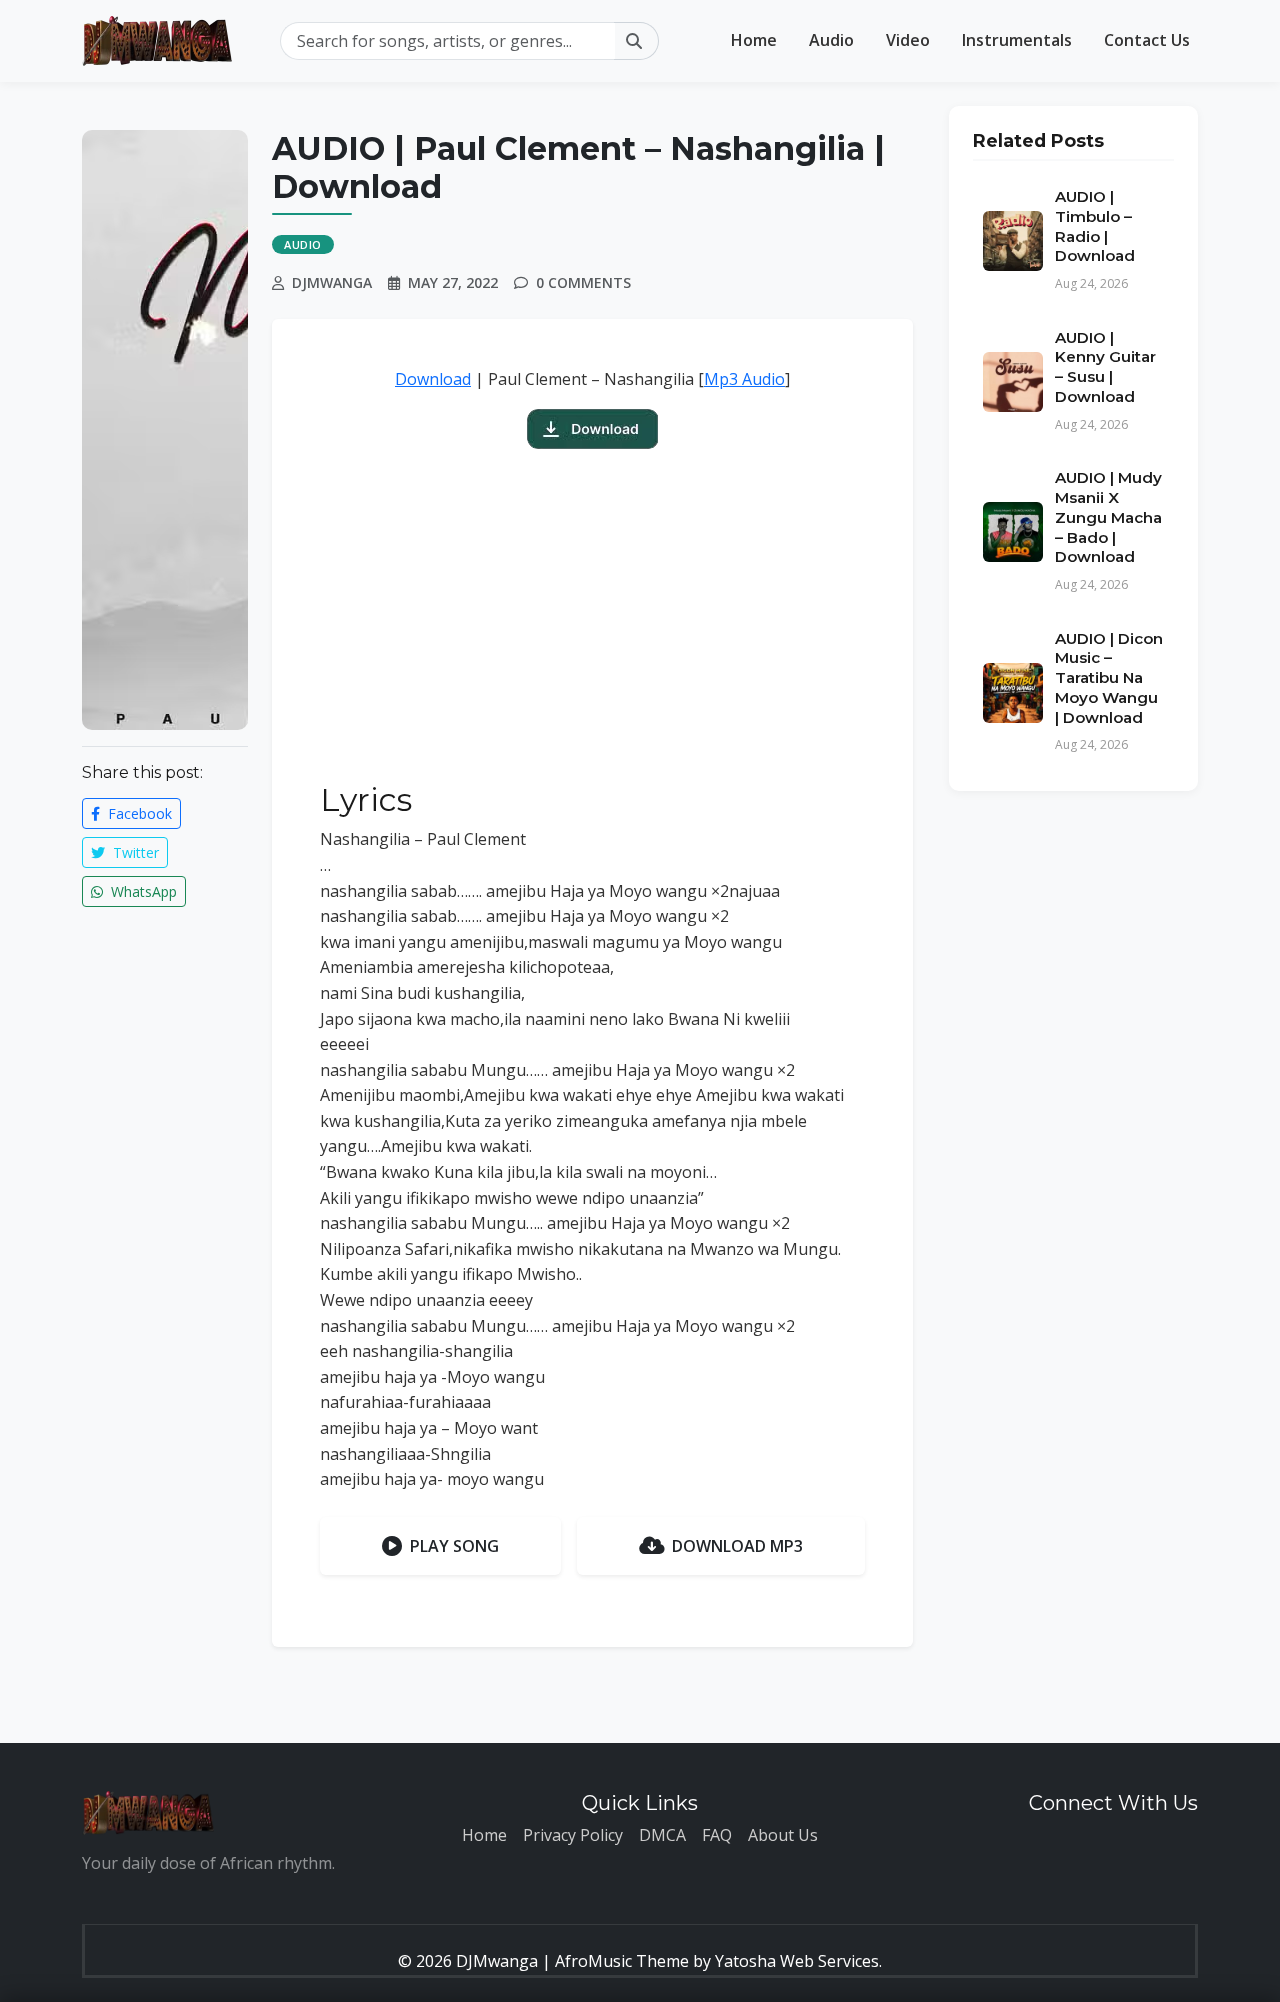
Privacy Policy (573, 1835)
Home (754, 40)
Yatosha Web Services (797, 1961)
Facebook (138, 813)
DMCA (662, 1835)
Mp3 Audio (744, 379)
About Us (783, 1835)
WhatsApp (142, 891)
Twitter (134, 852)
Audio (831, 40)
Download (433, 379)
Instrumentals (1017, 40)
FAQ (717, 1835)
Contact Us (1147, 40)
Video (908, 40)
